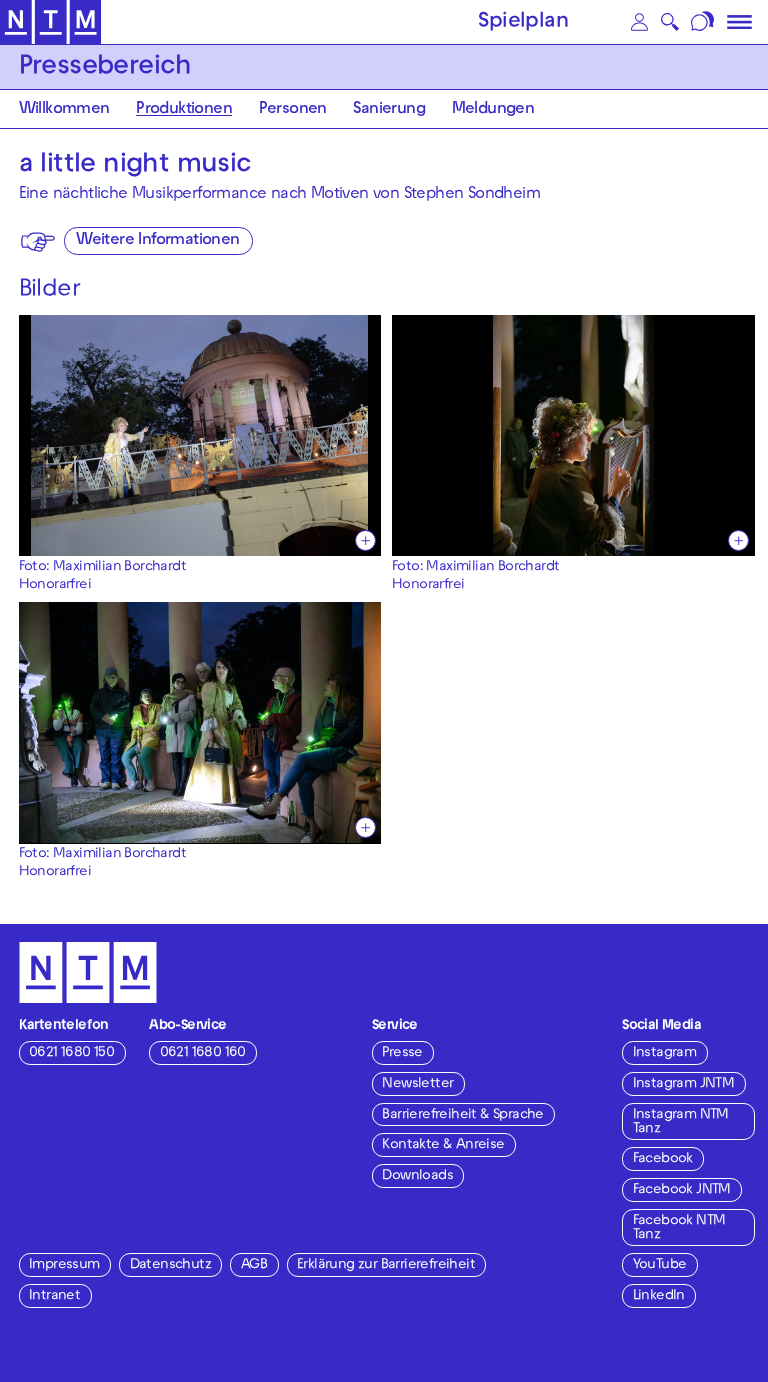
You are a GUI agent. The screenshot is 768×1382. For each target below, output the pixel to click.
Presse (402, 1053)
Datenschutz (170, 1265)
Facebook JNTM (682, 1190)
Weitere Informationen (157, 241)
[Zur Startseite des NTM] (50, 22)
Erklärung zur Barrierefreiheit (386, 1265)
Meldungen (493, 110)
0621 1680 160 (203, 1053)
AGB (254, 1265)
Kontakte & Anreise (443, 1145)
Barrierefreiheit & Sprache (462, 1115)
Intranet (54, 1296)
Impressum (64, 1265)
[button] (639, 22)
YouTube (660, 1265)
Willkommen (64, 110)
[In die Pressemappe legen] (365, 540)
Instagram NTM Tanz (681, 1122)
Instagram (665, 1053)
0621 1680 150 (71, 1053)
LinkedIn (659, 1296)
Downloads (417, 1176)
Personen (293, 110)
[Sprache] (704, 22)
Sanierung (389, 110)
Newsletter (417, 1084)
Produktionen (184, 110)
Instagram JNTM (684, 1084)
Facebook (663, 1159)
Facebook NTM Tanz (679, 1228)
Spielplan (523, 23)
